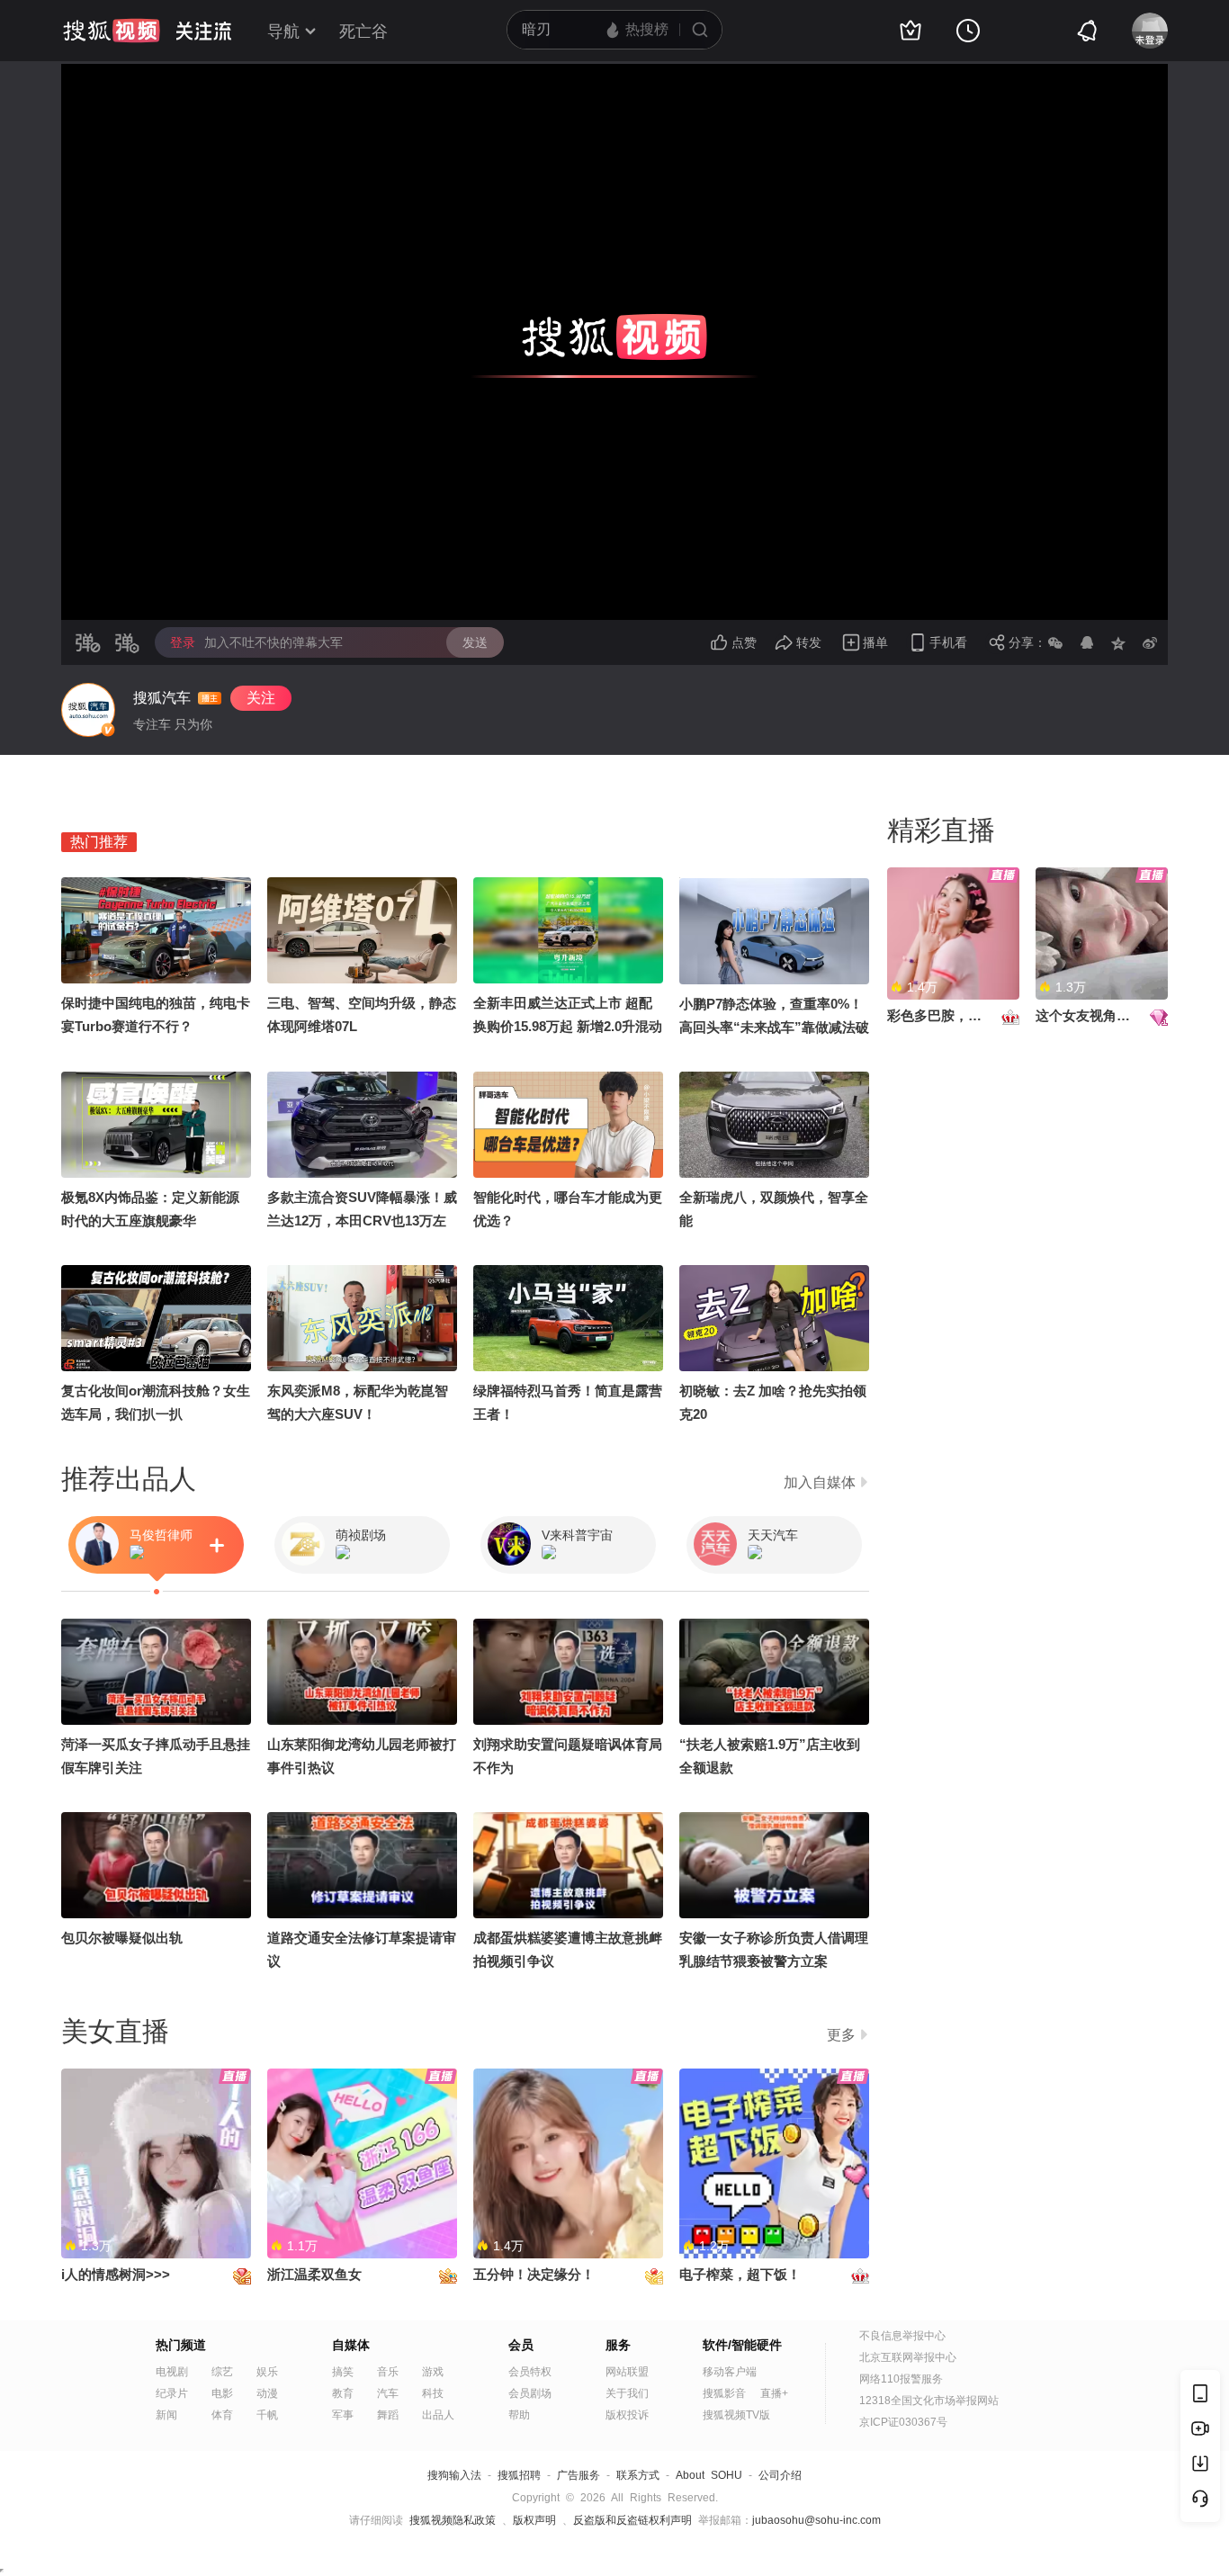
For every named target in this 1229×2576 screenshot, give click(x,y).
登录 (183, 642)
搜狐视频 (112, 31)
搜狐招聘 (519, 2475)
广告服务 (579, 2475)
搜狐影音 (724, 2393)
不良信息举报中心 (902, 2336)
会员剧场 (530, 2393)
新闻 (166, 2415)
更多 (841, 2035)
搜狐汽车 (162, 698)
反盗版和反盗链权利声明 (632, 2520)
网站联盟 (627, 2372)
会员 (521, 2345)
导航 (283, 31)
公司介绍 (780, 2475)
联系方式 (638, 2475)
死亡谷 (363, 31)
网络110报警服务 (901, 2379)
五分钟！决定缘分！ (534, 2274)
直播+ (774, 2393)
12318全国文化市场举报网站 (929, 2401)
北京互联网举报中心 (908, 2357)
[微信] (1055, 642)
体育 (222, 2415)
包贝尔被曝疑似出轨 (122, 1938)
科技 (433, 2393)
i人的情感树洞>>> (116, 2274)
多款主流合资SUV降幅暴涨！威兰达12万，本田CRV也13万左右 (362, 1221)
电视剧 (172, 2372)
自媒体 (351, 2345)
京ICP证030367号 (903, 2422)
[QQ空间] (1118, 642)
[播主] (88, 710)
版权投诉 (627, 2415)
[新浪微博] (1150, 642)
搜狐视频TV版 (736, 2415)
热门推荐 (99, 842)
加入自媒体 (820, 1482)
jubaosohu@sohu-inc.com (816, 2520)
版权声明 (534, 2520)
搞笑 (343, 2372)
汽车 (388, 2393)
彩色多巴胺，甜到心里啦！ (968, 1015)
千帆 (267, 2415)
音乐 (388, 2372)
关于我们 (627, 2393)
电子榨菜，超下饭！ (740, 2274)
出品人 (438, 2415)
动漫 (267, 2393)
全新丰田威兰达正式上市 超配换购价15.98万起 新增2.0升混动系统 (568, 1026)
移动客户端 (730, 2372)
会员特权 (530, 2372)
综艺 (222, 2372)
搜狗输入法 (454, 2475)
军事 (343, 2415)
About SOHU (709, 2475)
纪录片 (172, 2393)
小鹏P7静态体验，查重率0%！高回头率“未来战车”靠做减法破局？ (774, 1027)
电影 (222, 2393)
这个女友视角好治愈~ (1100, 1015)
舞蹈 (388, 2415)
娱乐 (267, 2372)
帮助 (519, 2415)
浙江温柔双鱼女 (314, 2274)
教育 (343, 2393)
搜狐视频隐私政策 (453, 2520)
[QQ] (1087, 642)
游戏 (433, 2372)
